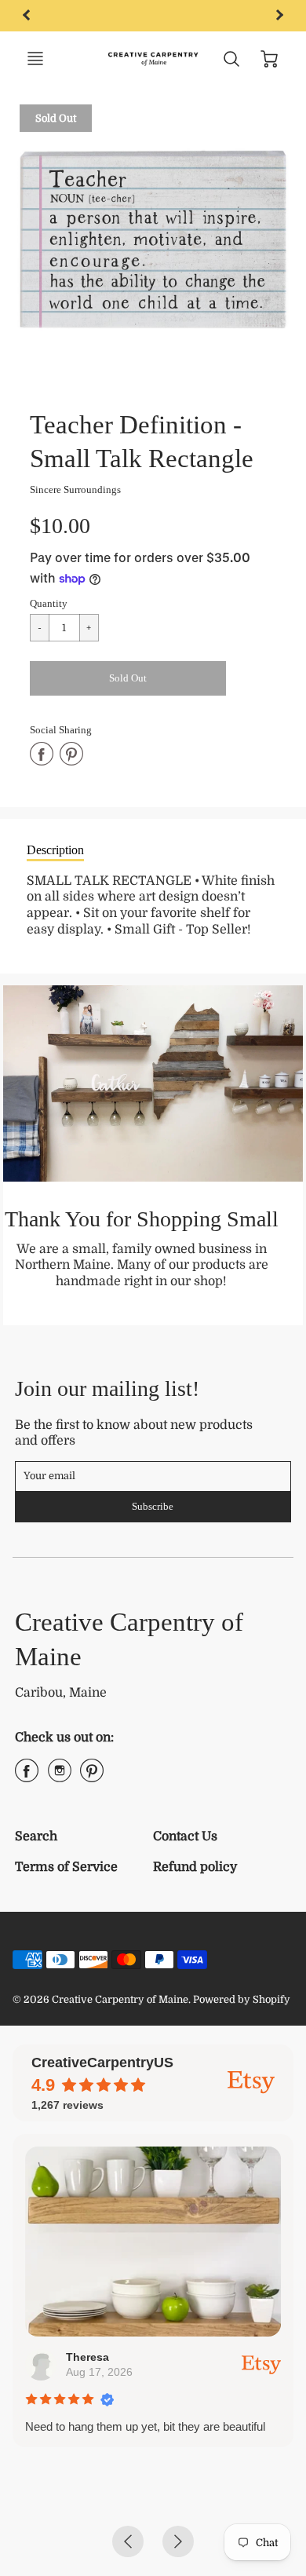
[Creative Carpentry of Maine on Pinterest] (92, 1777)
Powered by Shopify (242, 1999)
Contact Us (185, 1836)
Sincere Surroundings (75, 490)
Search (36, 1836)
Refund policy (195, 1867)
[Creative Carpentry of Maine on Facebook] (27, 1777)
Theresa (87, 2357)
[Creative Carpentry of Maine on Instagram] (60, 1777)
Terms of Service (66, 1867)
